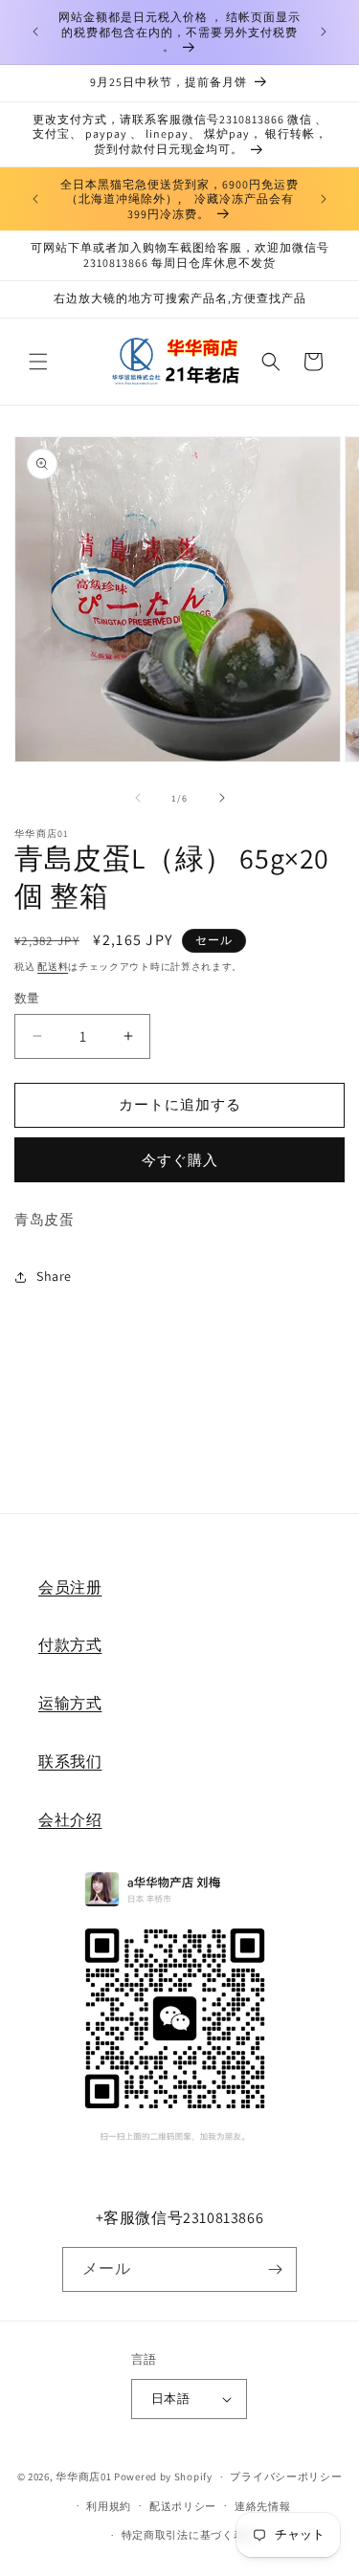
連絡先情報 (263, 2506)
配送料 (53, 967)
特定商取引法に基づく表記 (189, 2535)
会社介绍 (70, 1820)
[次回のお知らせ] (324, 32)
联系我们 (70, 1761)
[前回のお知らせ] (35, 32)
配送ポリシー (183, 2506)
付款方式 (70, 1645)
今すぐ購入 (180, 1160)
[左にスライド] (138, 798)
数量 (27, 998)
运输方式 (70, 1703)
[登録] (275, 2269)
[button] (38, 362)
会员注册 (70, 1587)
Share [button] (54, 1276)
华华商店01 (83, 2477)
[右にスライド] (222, 798)
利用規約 (109, 2506)
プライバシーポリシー (286, 2477)
